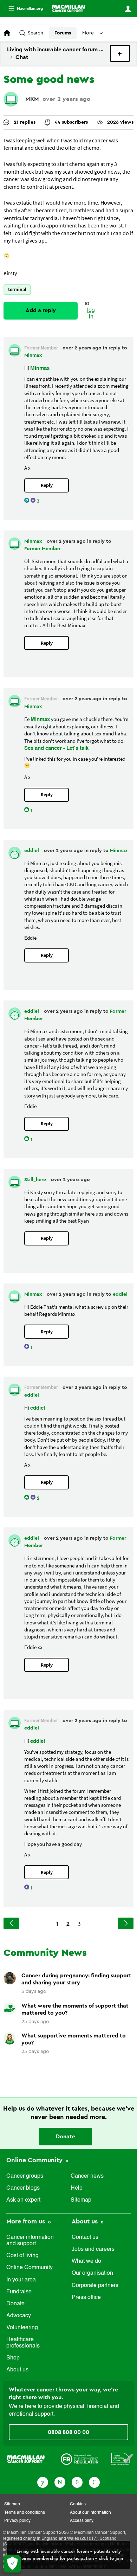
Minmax (33, 355)
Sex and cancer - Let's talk (56, 748)
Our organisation (92, 2273)
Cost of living (22, 2256)
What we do (86, 2261)
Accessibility (82, 2521)
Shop (13, 2358)
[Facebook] (43, 2482)
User (128, 9)
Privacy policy (17, 2521)
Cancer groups (25, 2176)
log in (91, 314)
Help (77, 2188)
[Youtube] (77, 2482)
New (120, 53)
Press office (86, 2298)
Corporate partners (95, 2286)
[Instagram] (94, 2482)
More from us (27, 2221)
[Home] (68, 8)
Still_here (36, 1180)
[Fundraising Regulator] (80, 2459)
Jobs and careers (93, 2249)
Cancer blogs (23, 2188)
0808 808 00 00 (68, 2432)
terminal (17, 289)
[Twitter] (60, 2482)
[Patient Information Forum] (122, 2459)
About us (17, 2370)
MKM (32, 99)
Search (35, 33)
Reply (47, 485)
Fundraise (19, 2292)
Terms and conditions (25, 2513)
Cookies (78, 2504)
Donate (66, 2137)
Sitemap (81, 2200)
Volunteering (22, 2328)
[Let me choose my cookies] (12, 2564)
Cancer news (87, 2176)
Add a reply (41, 310)
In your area (21, 2280)
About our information (90, 2513)
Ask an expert (23, 2200)
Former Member (42, 549)
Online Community (35, 2160)
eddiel (32, 851)
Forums (63, 33)
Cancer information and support (30, 2241)
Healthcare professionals (23, 2343)
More (23, 9)
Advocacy (19, 2316)
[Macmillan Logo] (26, 2459)
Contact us (85, 2237)
